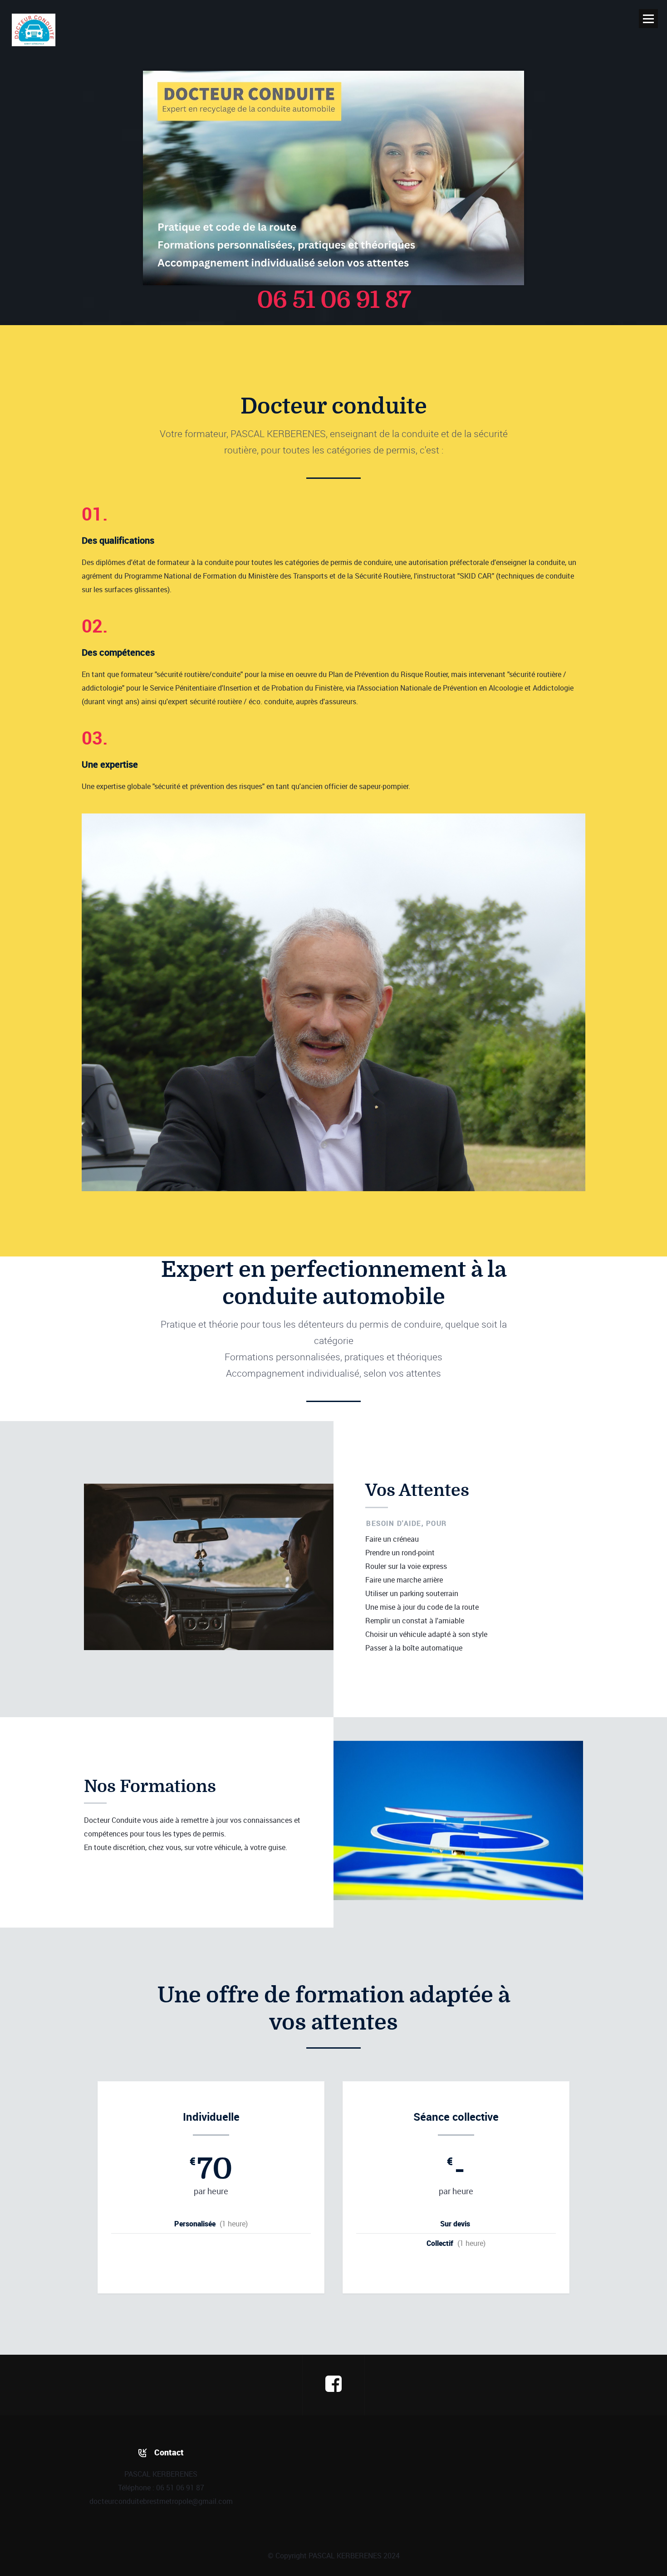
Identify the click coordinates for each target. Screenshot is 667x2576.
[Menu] (648, 19)
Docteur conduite (34, 30)
